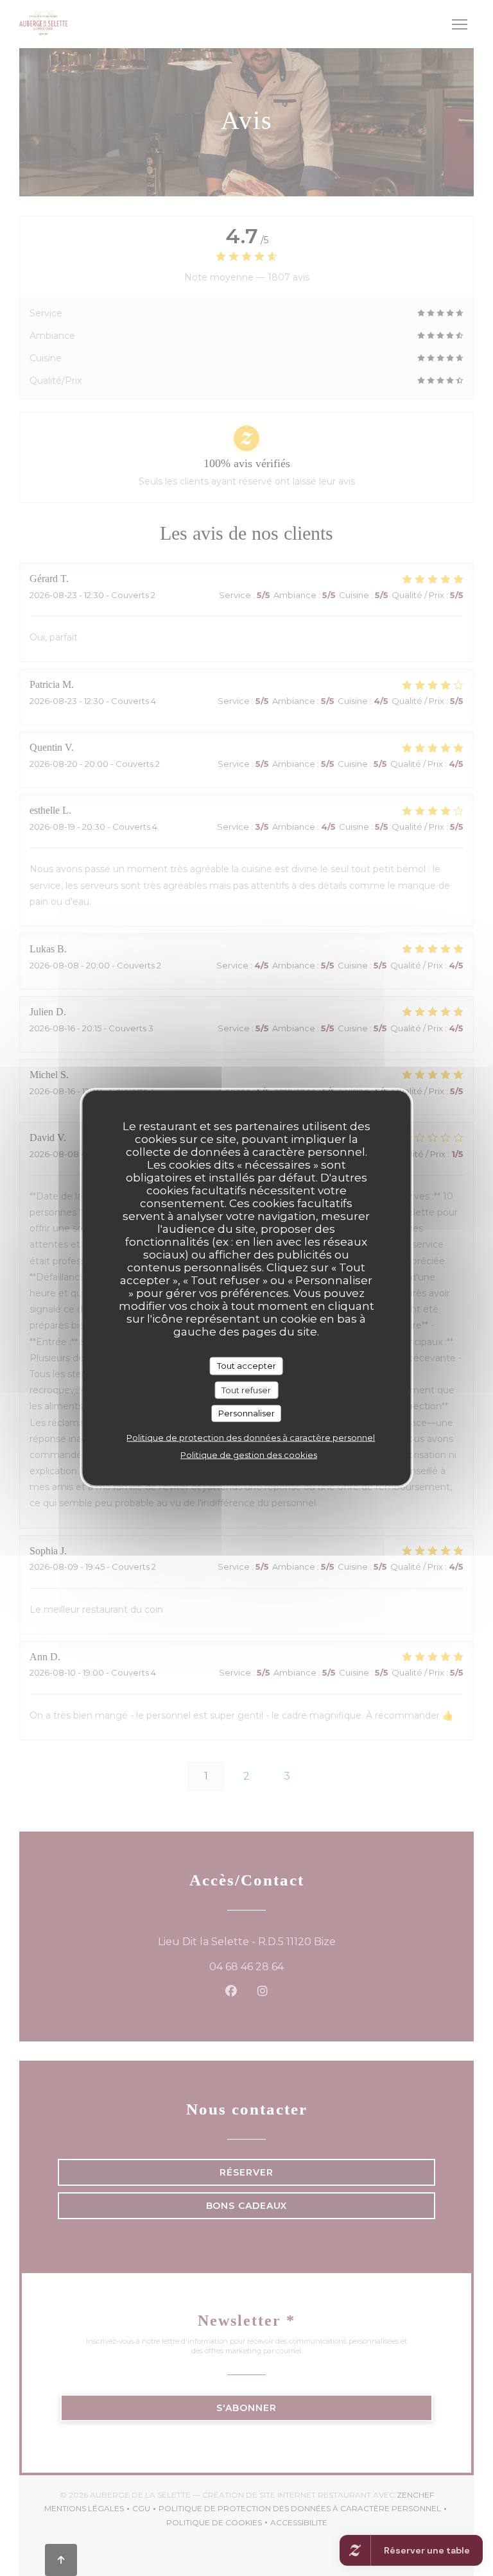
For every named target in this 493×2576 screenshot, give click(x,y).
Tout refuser (246, 1389)
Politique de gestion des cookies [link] (249, 1454)
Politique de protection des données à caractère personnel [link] (251, 1437)
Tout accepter (246, 1366)
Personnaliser (246, 1413)
